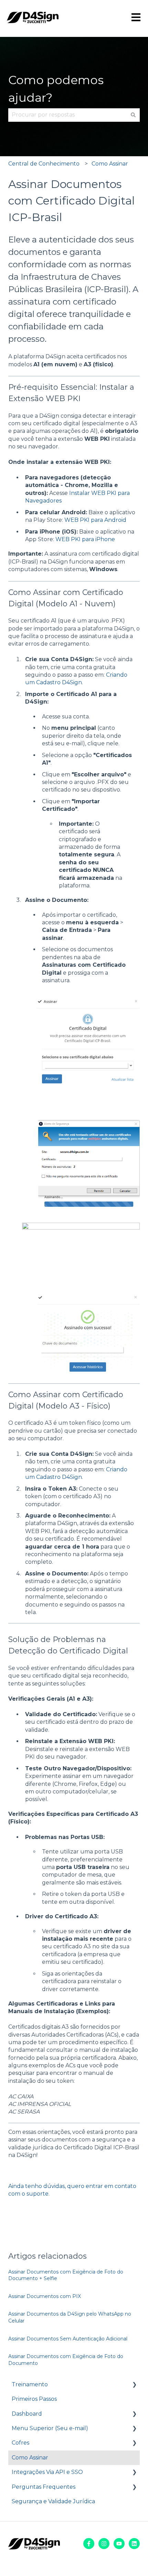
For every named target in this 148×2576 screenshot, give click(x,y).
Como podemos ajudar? (56, 89)
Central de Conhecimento (44, 164)
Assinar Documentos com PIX (45, 2296)
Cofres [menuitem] (20, 2443)
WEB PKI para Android (95, 520)
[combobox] (67, 115)
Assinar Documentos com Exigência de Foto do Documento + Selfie (66, 2275)
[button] (134, 2385)
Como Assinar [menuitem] (30, 2458)
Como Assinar (110, 164)
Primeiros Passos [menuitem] (34, 2399)
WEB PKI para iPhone (85, 539)
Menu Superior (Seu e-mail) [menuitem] (50, 2428)
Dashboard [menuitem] (27, 2414)
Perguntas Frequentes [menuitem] (44, 2487)
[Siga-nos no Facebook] (89, 2544)
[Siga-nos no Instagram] (104, 2544)
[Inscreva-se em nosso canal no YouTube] (119, 2544)
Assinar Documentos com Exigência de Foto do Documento (66, 2360)
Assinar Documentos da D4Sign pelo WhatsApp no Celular (70, 2317)
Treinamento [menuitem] (30, 2384)
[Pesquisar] (133, 115)
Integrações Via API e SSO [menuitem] (47, 2472)
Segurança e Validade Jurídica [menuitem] (53, 2501)
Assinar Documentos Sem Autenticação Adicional (68, 2339)
